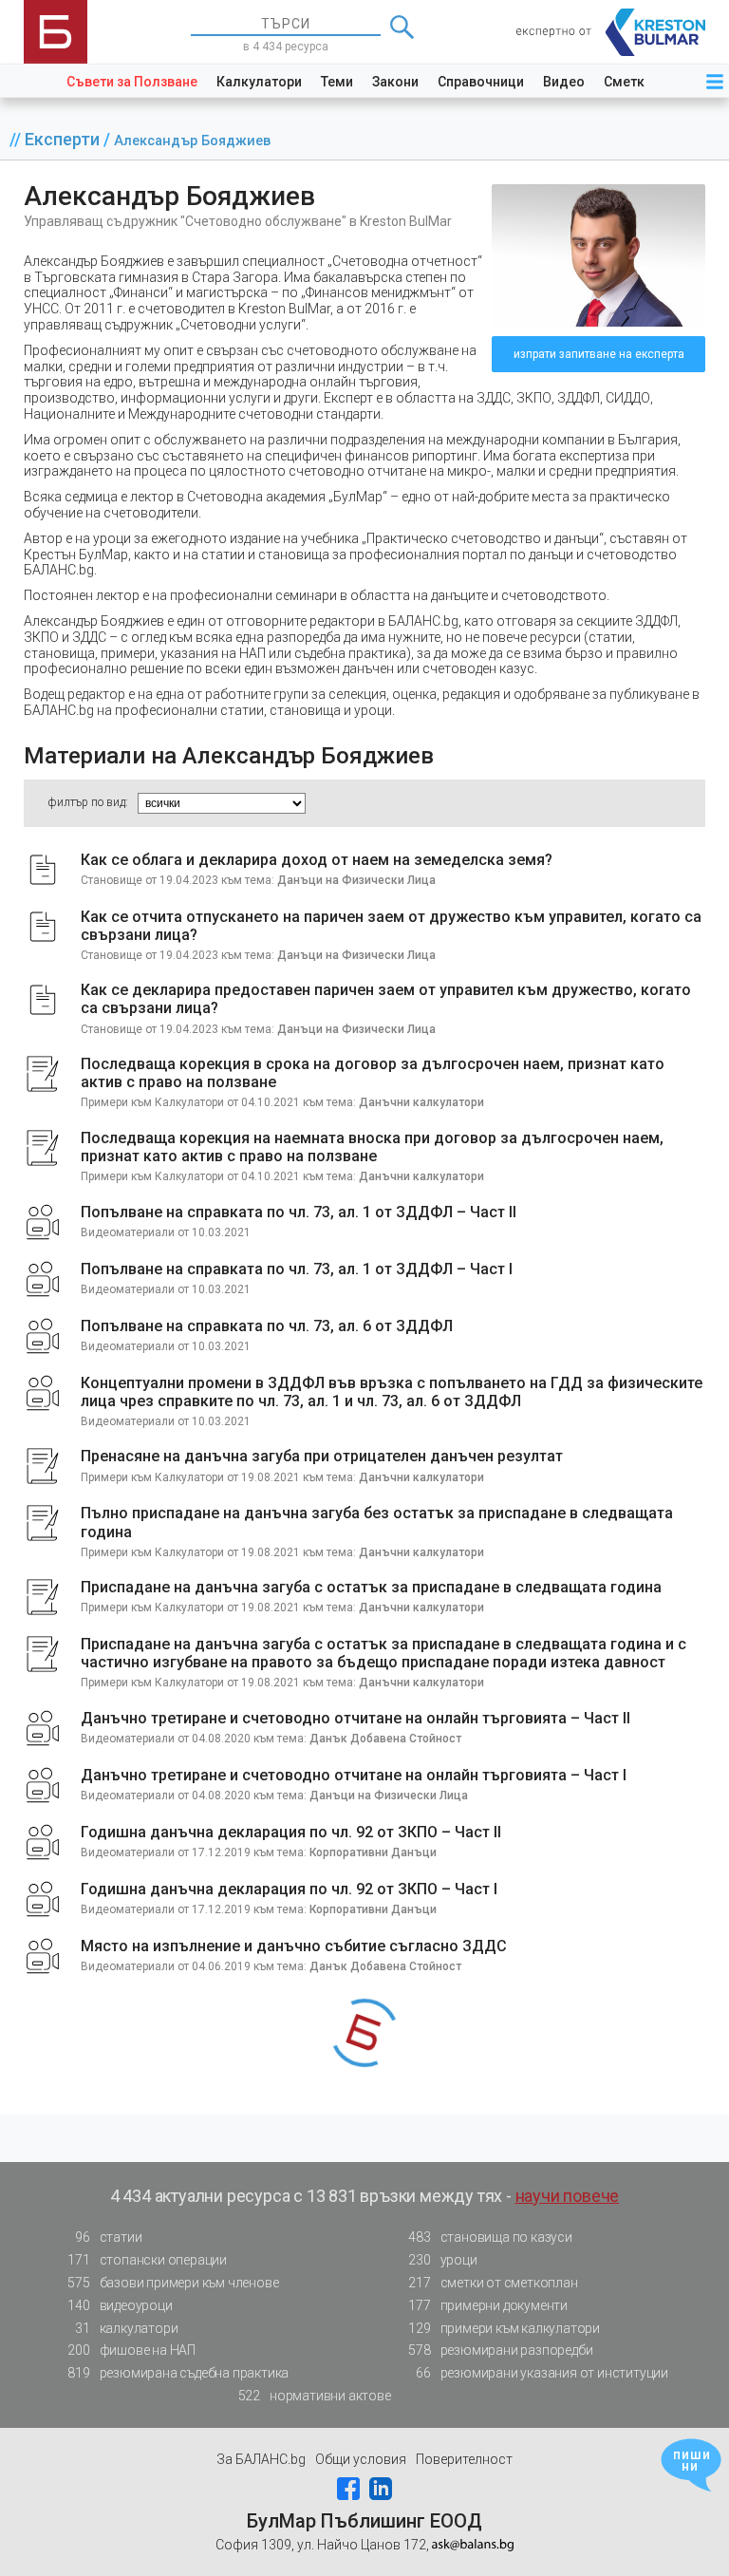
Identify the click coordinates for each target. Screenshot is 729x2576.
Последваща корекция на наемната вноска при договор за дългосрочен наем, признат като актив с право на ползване (372, 1147)
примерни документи (488, 2305)
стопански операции (147, 2260)
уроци (442, 2260)
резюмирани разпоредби (500, 2350)
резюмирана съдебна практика (178, 2373)
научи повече (568, 2196)
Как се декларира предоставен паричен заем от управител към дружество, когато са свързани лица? (386, 999)
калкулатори (126, 2328)
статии (108, 2237)
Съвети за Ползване (132, 82)
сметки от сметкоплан (493, 2283)
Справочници (481, 82)
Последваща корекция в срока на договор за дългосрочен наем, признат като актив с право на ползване (373, 1073)
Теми (337, 82)
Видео (564, 82)
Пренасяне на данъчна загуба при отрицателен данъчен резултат (322, 1456)
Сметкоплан (644, 82)
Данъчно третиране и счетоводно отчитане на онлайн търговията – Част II (355, 1718)
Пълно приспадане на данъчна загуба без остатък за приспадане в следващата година (377, 1522)
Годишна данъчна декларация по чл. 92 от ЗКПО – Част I (289, 1889)
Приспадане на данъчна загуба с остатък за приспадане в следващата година (371, 1587)
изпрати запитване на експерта (599, 354)
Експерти (64, 139)
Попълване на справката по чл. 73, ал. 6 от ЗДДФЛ (267, 1326)
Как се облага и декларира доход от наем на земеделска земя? (317, 860)
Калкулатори (259, 82)
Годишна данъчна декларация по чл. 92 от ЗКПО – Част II (291, 1832)
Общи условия (361, 2459)
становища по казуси (490, 2237)
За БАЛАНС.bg (261, 2459)
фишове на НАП (131, 2350)
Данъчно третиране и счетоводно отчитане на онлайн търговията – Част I (354, 1775)
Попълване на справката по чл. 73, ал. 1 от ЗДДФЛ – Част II (299, 1212)
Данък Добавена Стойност (385, 1739)
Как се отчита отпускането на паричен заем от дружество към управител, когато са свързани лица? (391, 926)
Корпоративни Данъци (373, 1852)
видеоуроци (120, 2305)
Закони (395, 82)
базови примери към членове (173, 2283)
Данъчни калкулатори (421, 1102)
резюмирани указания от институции (542, 2373)
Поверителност (464, 2459)
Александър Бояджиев (192, 141)
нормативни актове (315, 2396)
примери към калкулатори (504, 2328)
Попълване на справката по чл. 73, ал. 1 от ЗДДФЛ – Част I (297, 1269)
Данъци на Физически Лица (356, 880)
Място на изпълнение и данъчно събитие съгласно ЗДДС (294, 1946)
